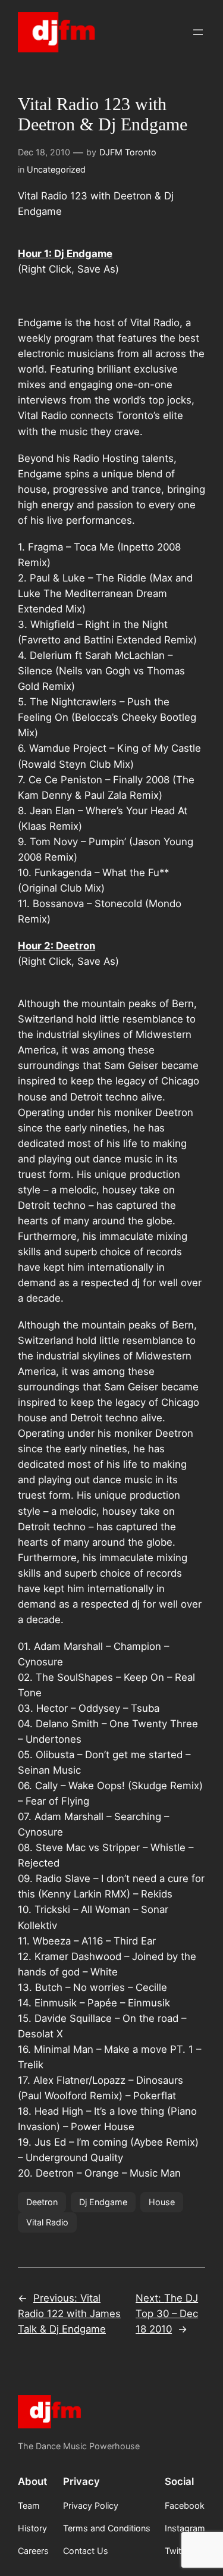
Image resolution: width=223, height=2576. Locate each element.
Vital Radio (47, 2222)
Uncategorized (56, 169)
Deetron (42, 2202)
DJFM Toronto (128, 152)
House (162, 2202)
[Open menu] (198, 32)
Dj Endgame (103, 2202)
